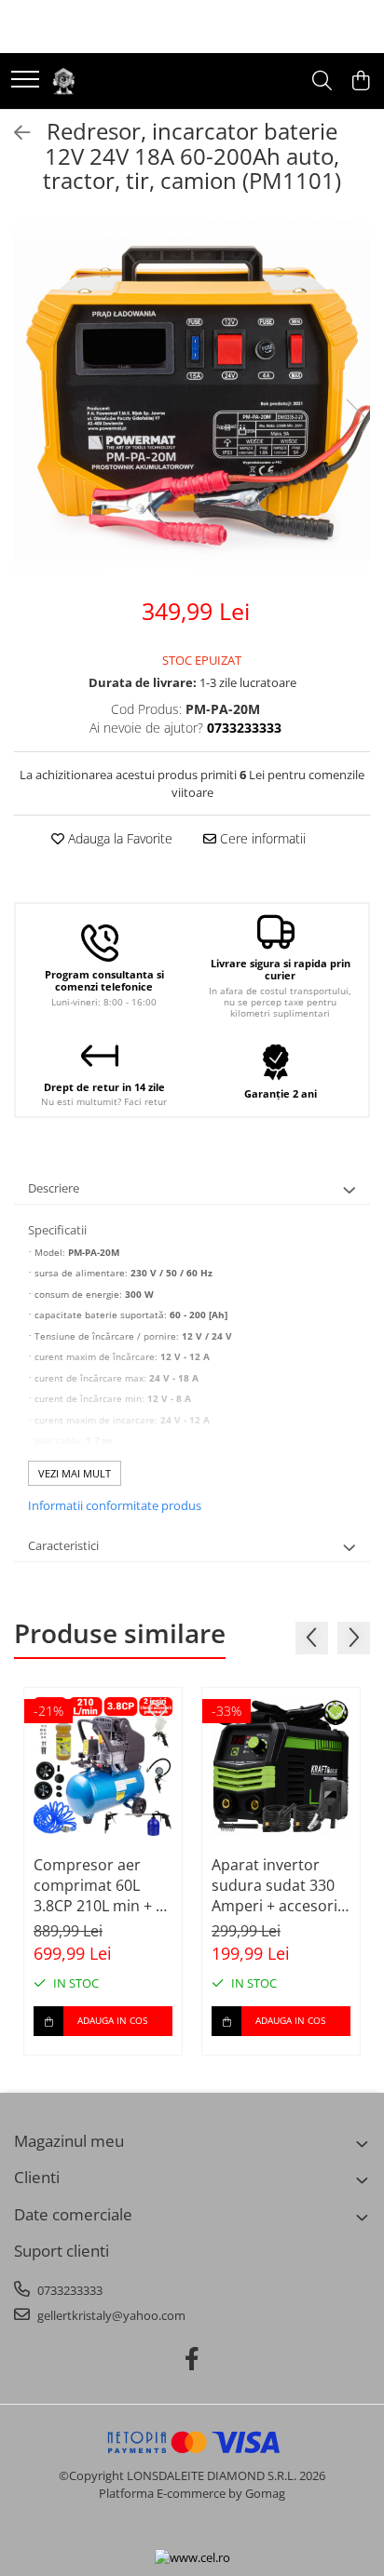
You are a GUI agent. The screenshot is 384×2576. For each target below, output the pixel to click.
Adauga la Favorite (118, 838)
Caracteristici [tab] (63, 1545)
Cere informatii (261, 838)
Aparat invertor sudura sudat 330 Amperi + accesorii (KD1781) (276, 1885)
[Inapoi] (14, 133)
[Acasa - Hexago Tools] (63, 81)
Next (355, 418)
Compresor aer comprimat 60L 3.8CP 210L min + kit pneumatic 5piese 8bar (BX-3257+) (103, 1885)
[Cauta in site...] (322, 81)
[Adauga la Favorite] (158, 1712)
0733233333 (69, 2290)
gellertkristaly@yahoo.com (110, 2315)
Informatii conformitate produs (115, 1505)
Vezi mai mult (75, 1473)
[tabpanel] (192, 398)
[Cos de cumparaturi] (360, 81)
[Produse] (25, 81)
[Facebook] (192, 2359)
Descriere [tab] (54, 1188)
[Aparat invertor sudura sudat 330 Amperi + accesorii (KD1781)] (281, 1767)
